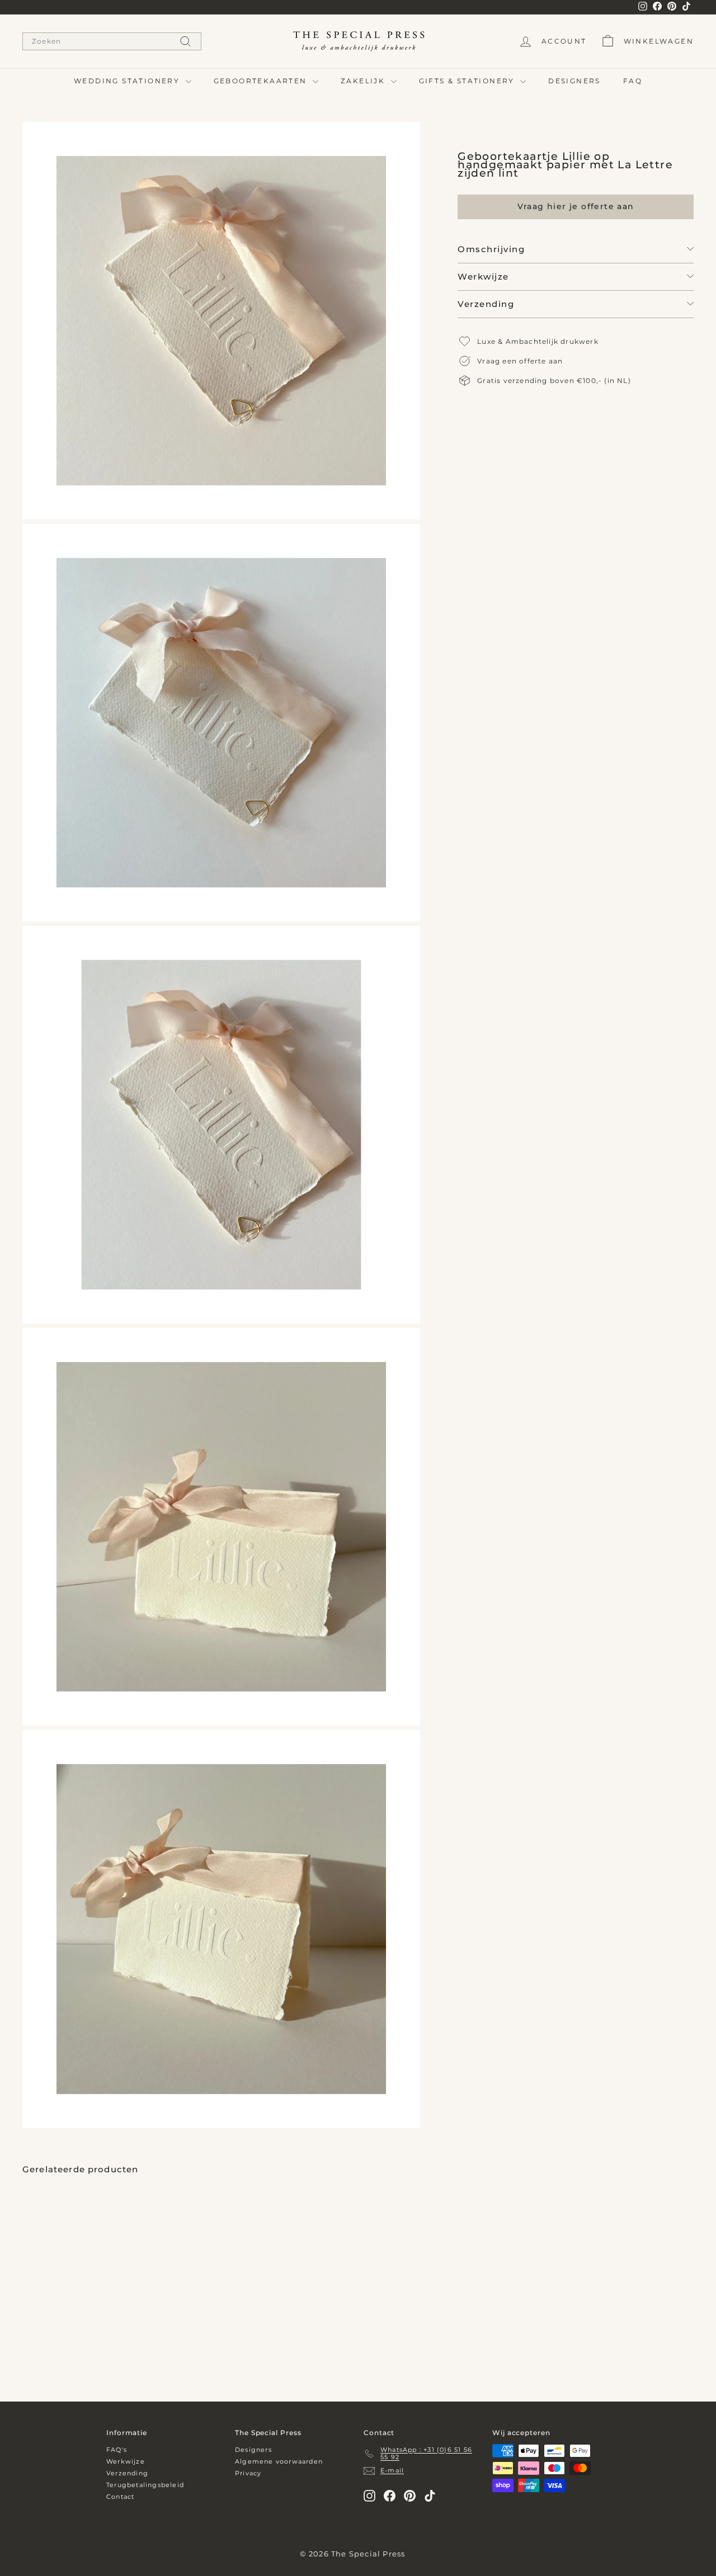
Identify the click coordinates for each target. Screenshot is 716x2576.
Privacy (248, 2473)
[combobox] (112, 41)
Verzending (486, 303)
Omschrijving (491, 249)
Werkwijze (483, 276)
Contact (120, 2497)
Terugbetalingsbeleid (145, 2485)
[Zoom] (221, 321)
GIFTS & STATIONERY (468, 81)
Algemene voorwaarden (279, 2461)
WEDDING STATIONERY (128, 81)
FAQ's (117, 2450)
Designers (253, 2450)
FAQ (633, 81)
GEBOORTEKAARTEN (262, 81)
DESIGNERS (574, 81)
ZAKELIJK (364, 81)
